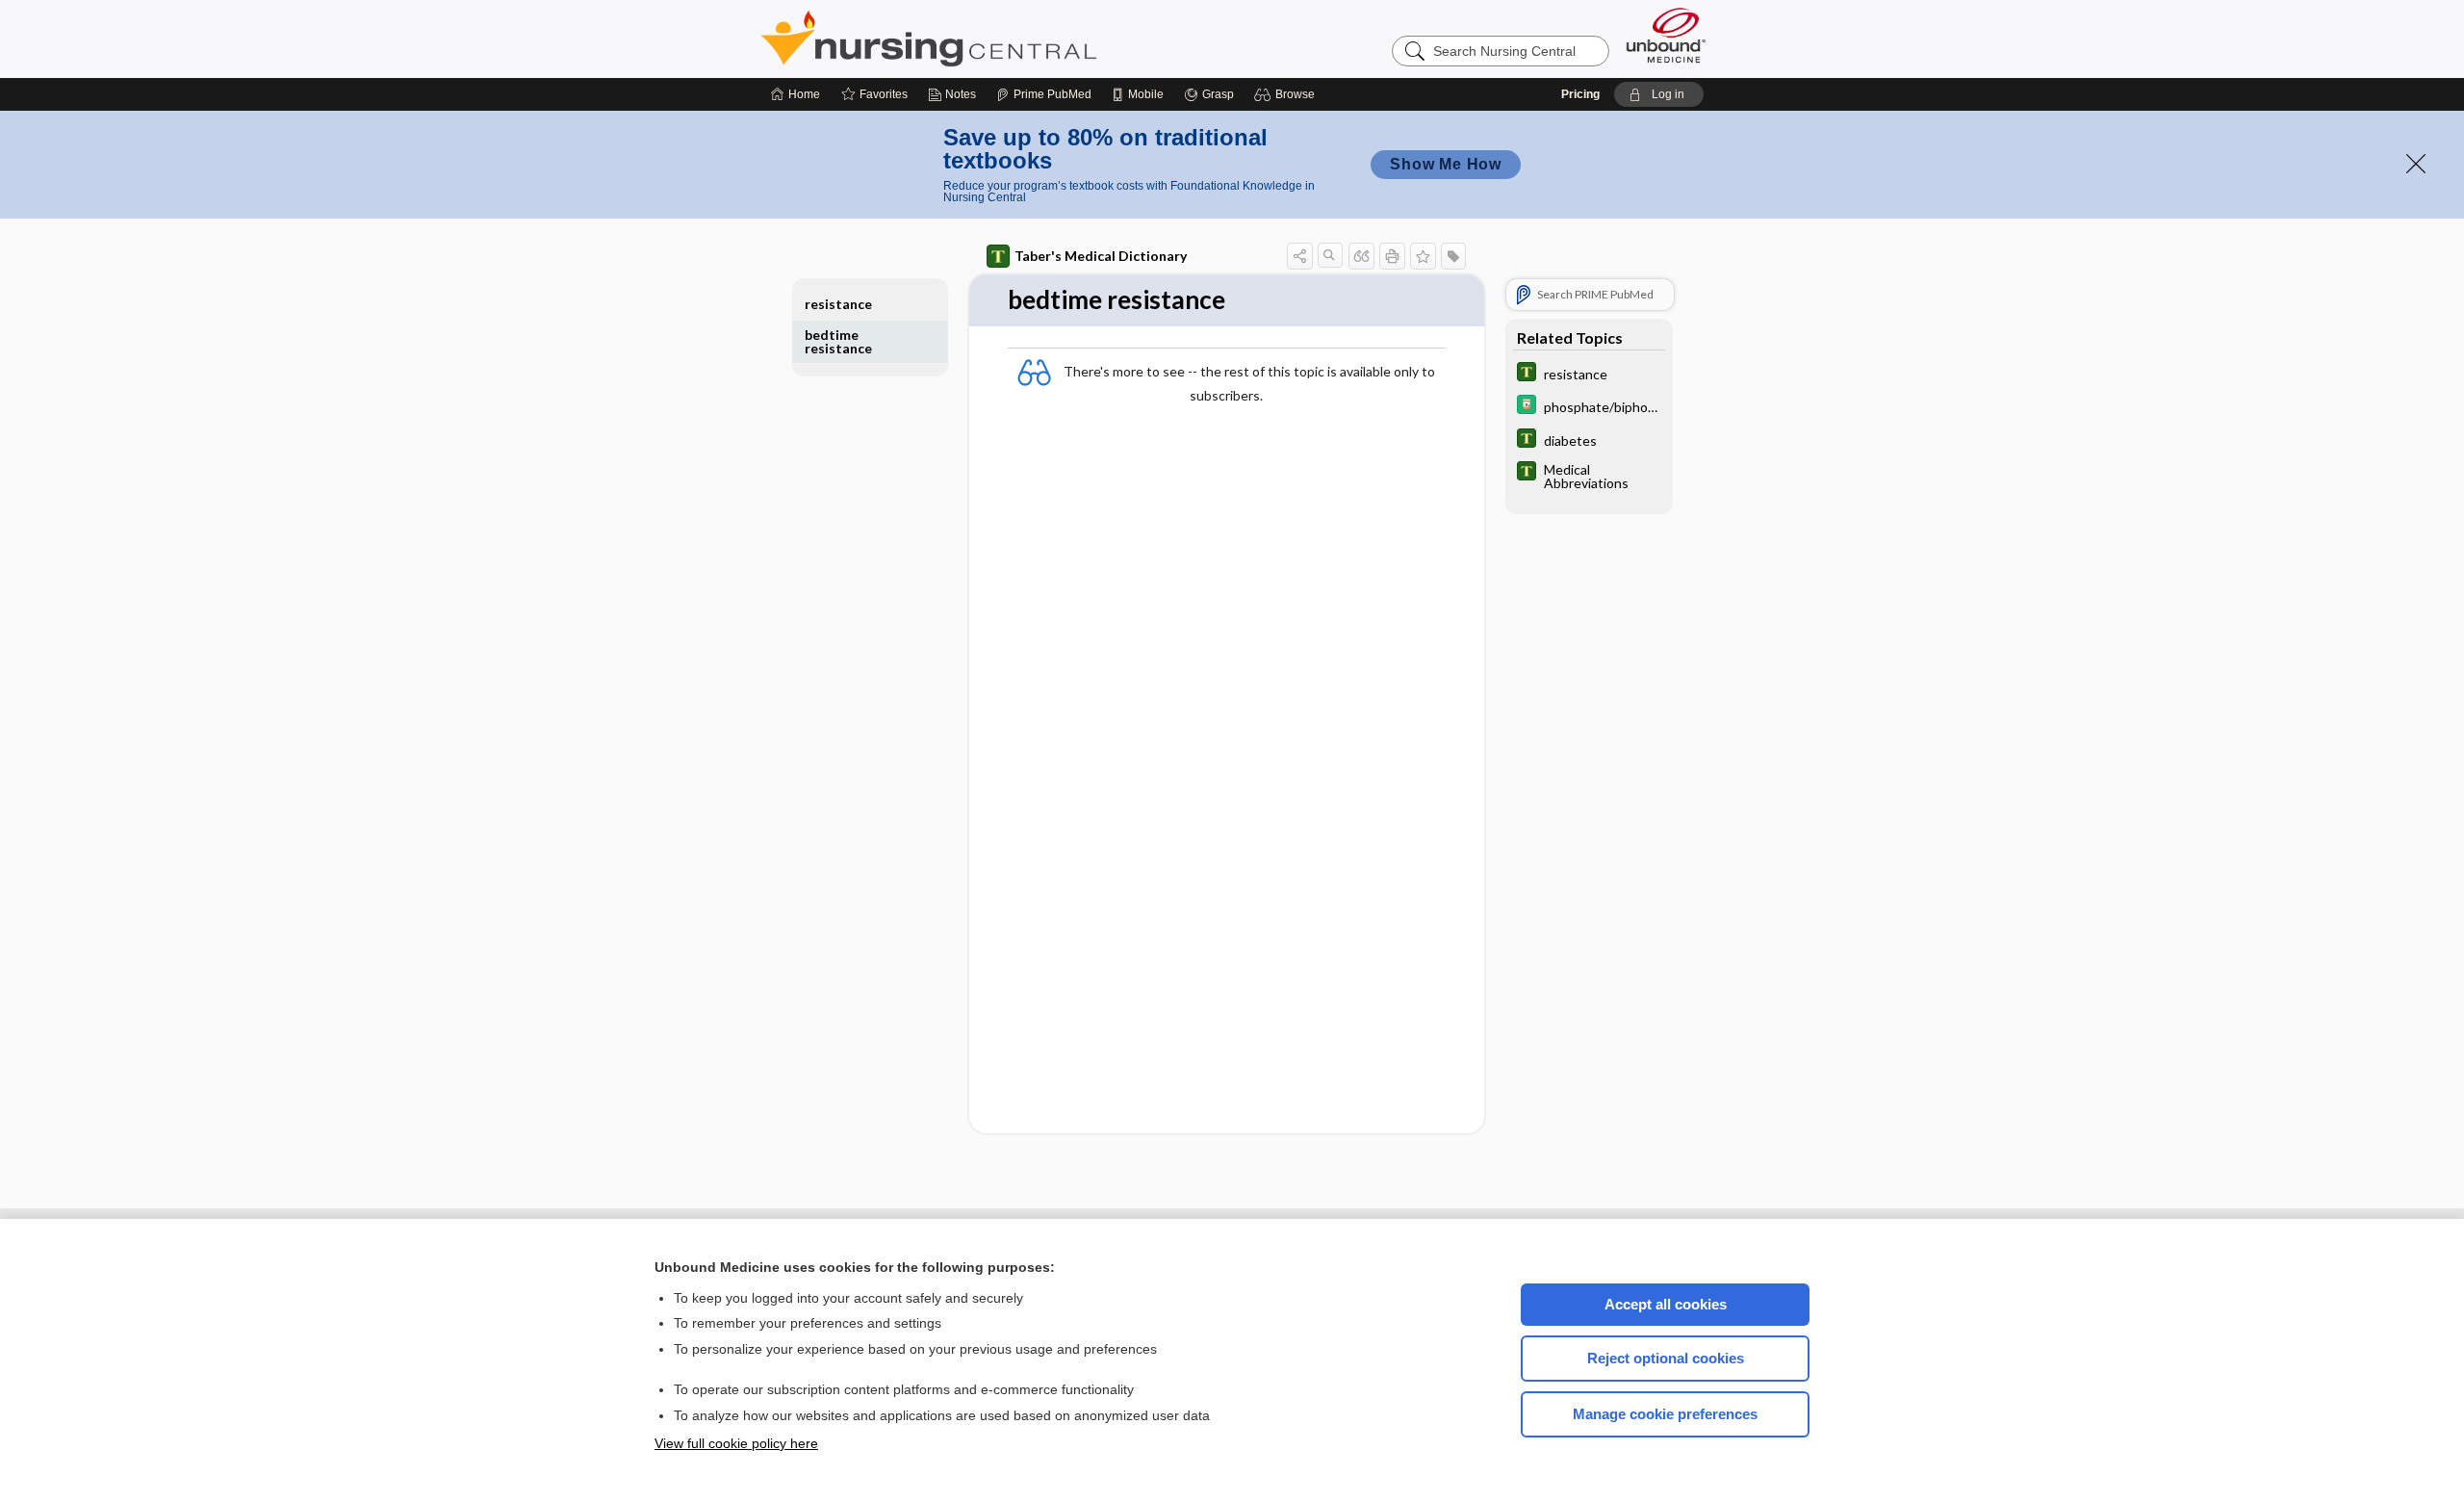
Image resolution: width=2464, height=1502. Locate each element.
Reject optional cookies (1666, 1358)
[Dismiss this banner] (2416, 164)
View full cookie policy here (736, 1443)
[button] (1287, 94)
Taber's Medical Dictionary (1101, 256)
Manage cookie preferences (1665, 1414)
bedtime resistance (838, 341)
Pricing (1580, 94)
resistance (838, 304)
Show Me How (1446, 164)
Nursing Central (1001, 39)
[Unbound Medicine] (1666, 35)
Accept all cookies (1666, 1304)
